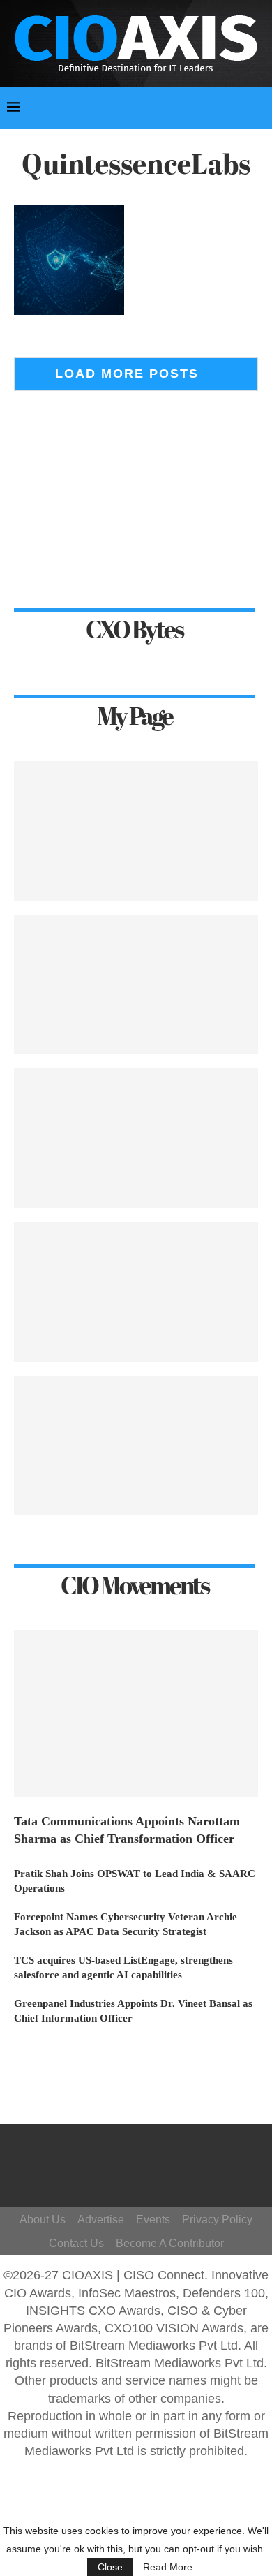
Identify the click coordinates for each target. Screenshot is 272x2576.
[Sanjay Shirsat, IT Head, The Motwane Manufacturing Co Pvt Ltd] (136, 831)
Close (110, 2567)
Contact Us (76, 2243)
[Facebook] (134, 2152)
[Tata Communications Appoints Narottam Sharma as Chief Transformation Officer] (136, 1714)
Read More (168, 2567)
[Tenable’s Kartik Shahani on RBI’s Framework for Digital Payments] (136, 985)
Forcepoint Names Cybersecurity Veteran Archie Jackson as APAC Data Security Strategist (126, 1924)
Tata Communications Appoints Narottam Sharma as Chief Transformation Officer (127, 1830)
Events (153, 2220)
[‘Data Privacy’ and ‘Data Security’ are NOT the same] (136, 1445)
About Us (43, 2220)
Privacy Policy (217, 2220)
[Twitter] (154, 2152)
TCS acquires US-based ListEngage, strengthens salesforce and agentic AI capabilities (123, 1967)
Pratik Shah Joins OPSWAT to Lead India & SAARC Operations (135, 1881)
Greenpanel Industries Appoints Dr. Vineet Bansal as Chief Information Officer (133, 2011)
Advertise (101, 2220)
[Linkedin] (148, 2172)
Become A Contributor (170, 2243)
